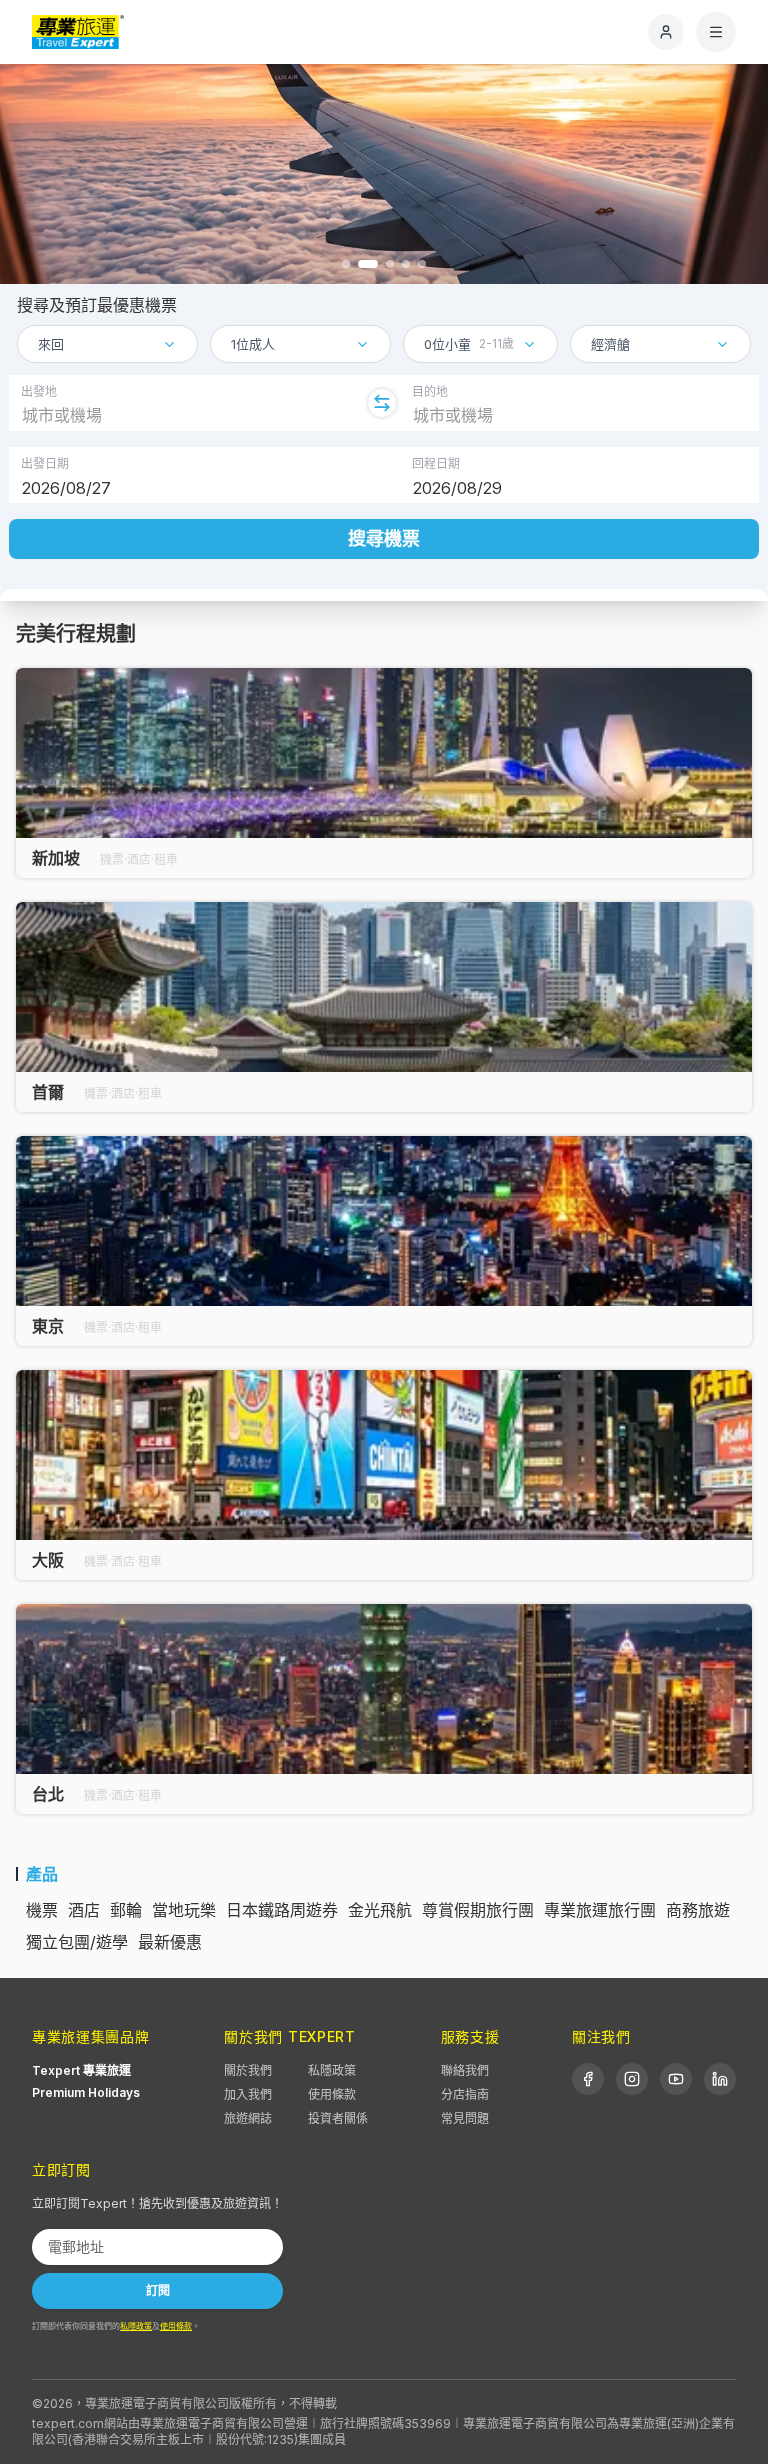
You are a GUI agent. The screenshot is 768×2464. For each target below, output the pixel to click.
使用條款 (332, 2094)
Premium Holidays (86, 2092)
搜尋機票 (384, 538)
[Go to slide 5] (422, 264)
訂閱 (158, 2290)
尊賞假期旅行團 (478, 1910)
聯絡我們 (465, 2070)
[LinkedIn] (720, 2079)
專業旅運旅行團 (600, 1910)
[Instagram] (632, 2079)
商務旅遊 (698, 1910)
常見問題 (465, 2118)
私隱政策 (332, 2070)
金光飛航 (380, 1910)
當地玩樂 (184, 1910)
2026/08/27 (66, 488)
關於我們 (248, 2070)
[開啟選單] (716, 32)
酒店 (84, 1910)
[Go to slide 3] (390, 264)
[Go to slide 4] (406, 264)
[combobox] (107, 344)
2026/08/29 (457, 488)
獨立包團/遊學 (77, 1942)
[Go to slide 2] (368, 264)
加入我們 (248, 2094)
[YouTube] (676, 2079)
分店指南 (465, 2094)
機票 (42, 1910)
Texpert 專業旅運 (81, 2070)
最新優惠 (170, 1942)
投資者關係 (338, 2118)
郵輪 (126, 1910)
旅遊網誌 (248, 2118)
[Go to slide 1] (346, 264)
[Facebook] (588, 2079)
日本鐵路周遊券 (282, 1910)
